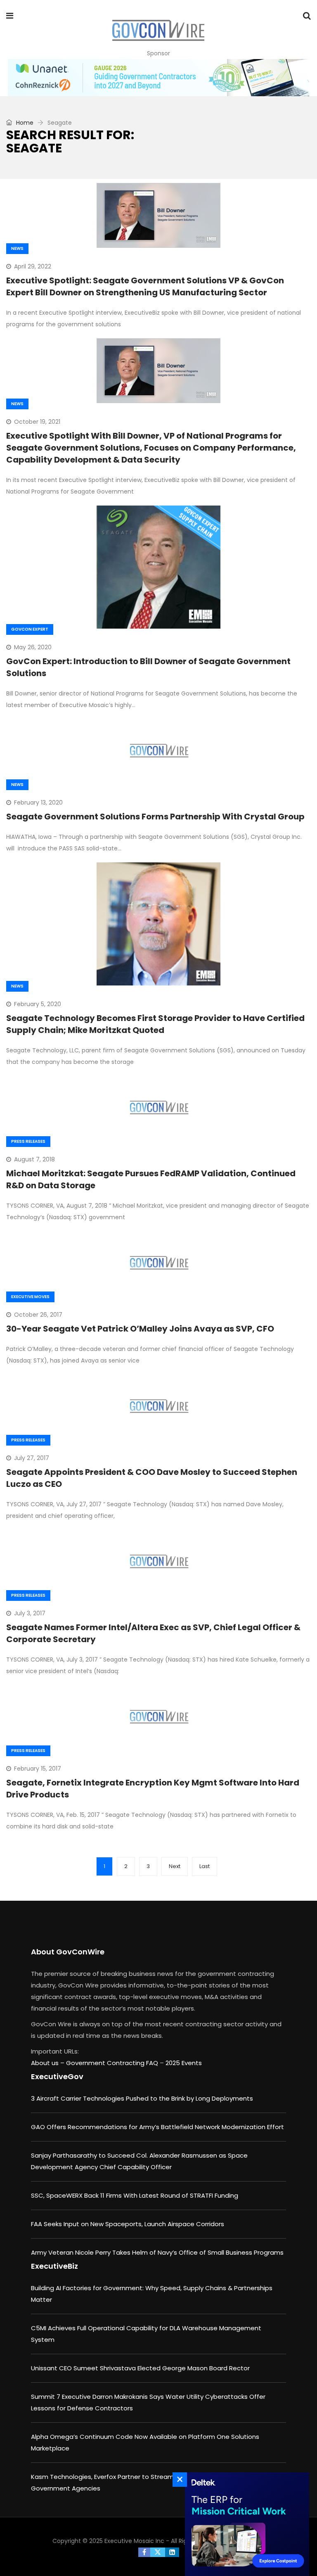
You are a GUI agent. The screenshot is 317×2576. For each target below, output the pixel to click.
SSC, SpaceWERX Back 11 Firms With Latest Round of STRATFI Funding (135, 2195)
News (17, 248)
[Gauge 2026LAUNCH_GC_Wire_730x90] (158, 78)
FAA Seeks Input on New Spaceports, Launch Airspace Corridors (128, 2224)
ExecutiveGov (57, 2076)
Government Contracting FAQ (113, 2063)
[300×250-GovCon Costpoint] (245, 2524)
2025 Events (184, 2063)
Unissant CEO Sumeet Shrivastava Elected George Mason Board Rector (140, 2368)
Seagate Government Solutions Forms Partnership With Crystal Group (155, 817)
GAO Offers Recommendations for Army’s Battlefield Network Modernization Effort (157, 2127)
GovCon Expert (30, 629)
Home (24, 123)
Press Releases (28, 1141)
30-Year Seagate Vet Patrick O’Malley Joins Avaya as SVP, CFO (140, 1329)
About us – (48, 2063)
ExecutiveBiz (54, 2266)
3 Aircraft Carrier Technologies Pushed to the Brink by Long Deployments (142, 2098)
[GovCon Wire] (158, 31)
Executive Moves (30, 1297)
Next (175, 1866)
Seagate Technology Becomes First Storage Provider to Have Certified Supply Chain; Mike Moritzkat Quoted (155, 1024)
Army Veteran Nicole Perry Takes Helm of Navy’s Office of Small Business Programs (157, 2252)
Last (205, 1866)
